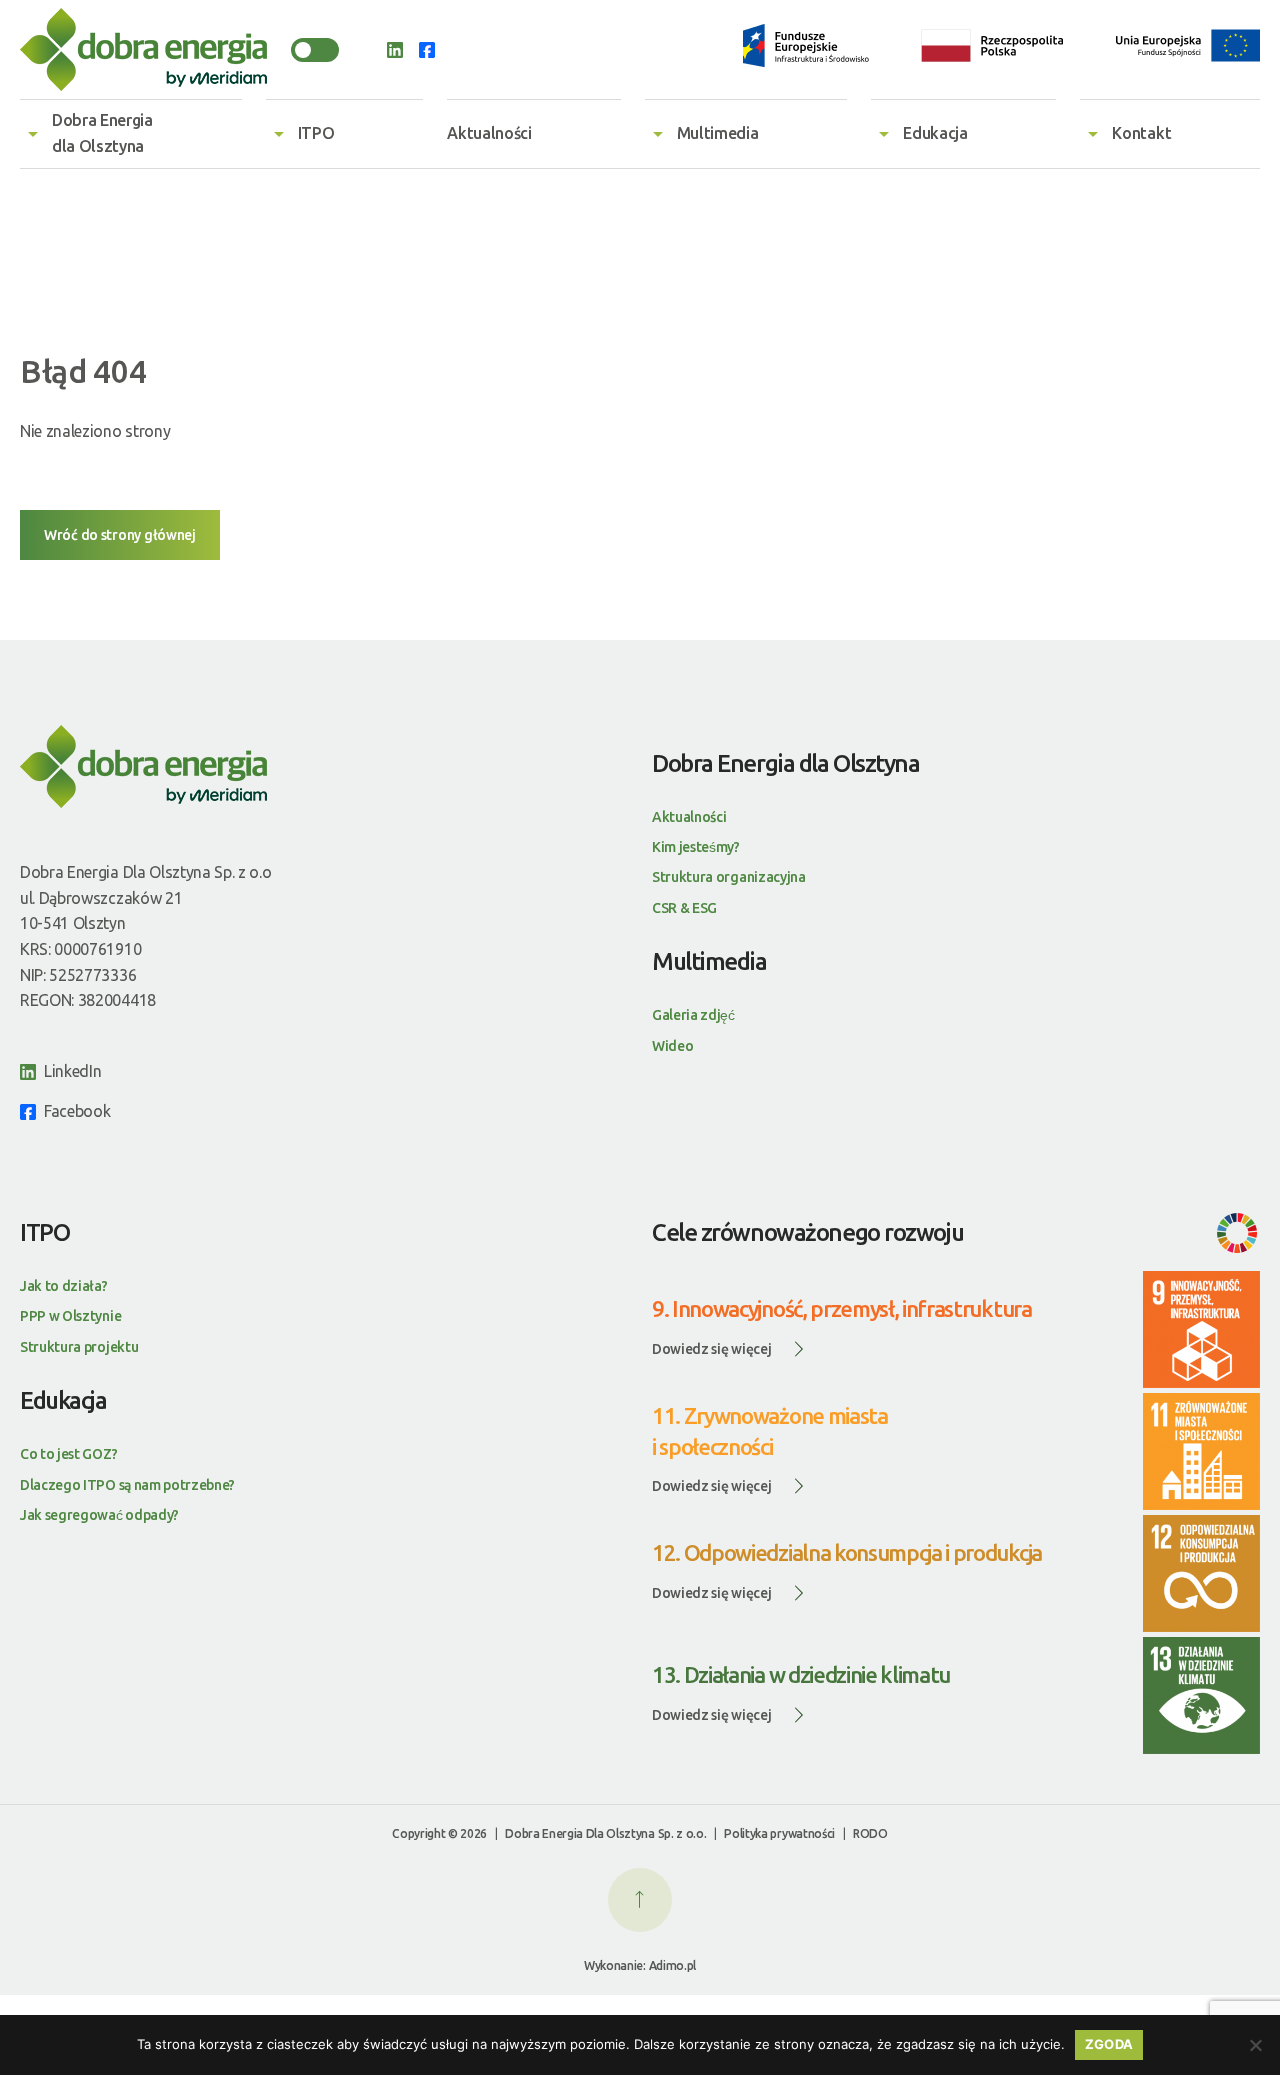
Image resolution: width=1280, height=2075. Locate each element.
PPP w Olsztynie (70, 1316)
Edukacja (935, 133)
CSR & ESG (684, 908)
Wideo (672, 1046)
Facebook (77, 1111)
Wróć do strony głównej (120, 535)
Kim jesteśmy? (696, 847)
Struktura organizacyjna (729, 877)
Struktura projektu (79, 1347)
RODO (870, 1833)
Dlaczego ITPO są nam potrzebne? (127, 1485)
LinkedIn (72, 1071)
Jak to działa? (64, 1286)
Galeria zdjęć (693, 1015)
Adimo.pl (672, 1965)
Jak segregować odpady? (99, 1515)
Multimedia (718, 133)
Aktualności (489, 133)
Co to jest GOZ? (68, 1454)
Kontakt (1141, 133)
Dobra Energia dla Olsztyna (102, 133)
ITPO (316, 133)
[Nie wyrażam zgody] (1255, 2045)
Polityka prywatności (779, 1833)
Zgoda (1109, 2044)
